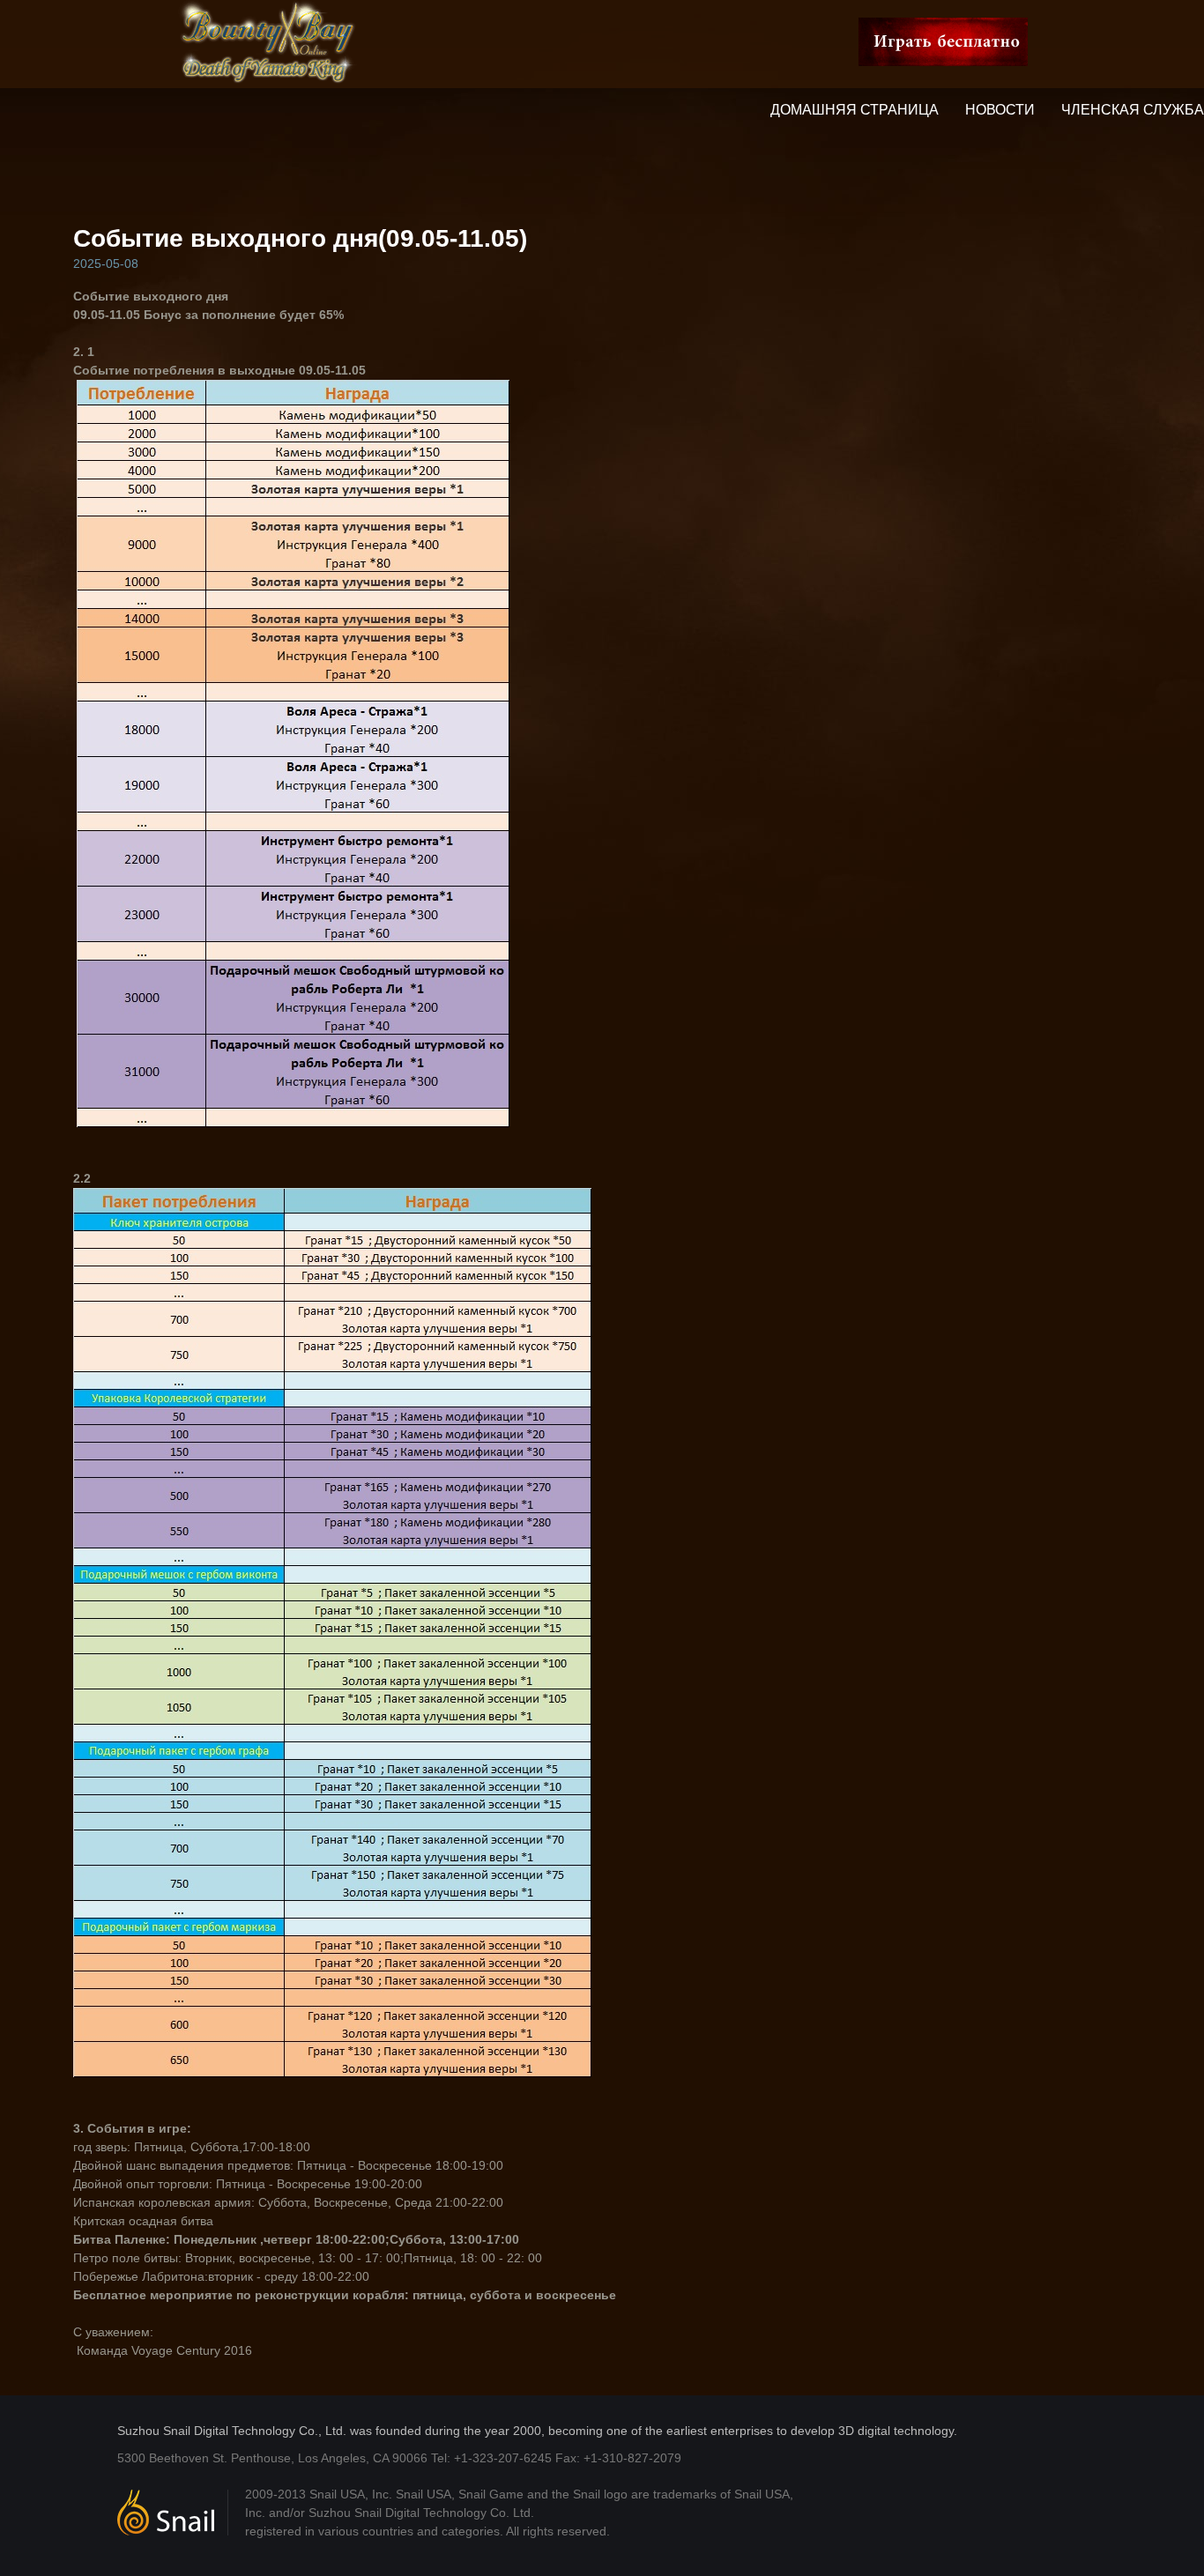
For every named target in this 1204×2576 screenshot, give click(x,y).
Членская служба (1133, 110)
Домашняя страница (855, 110)
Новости (1000, 110)
